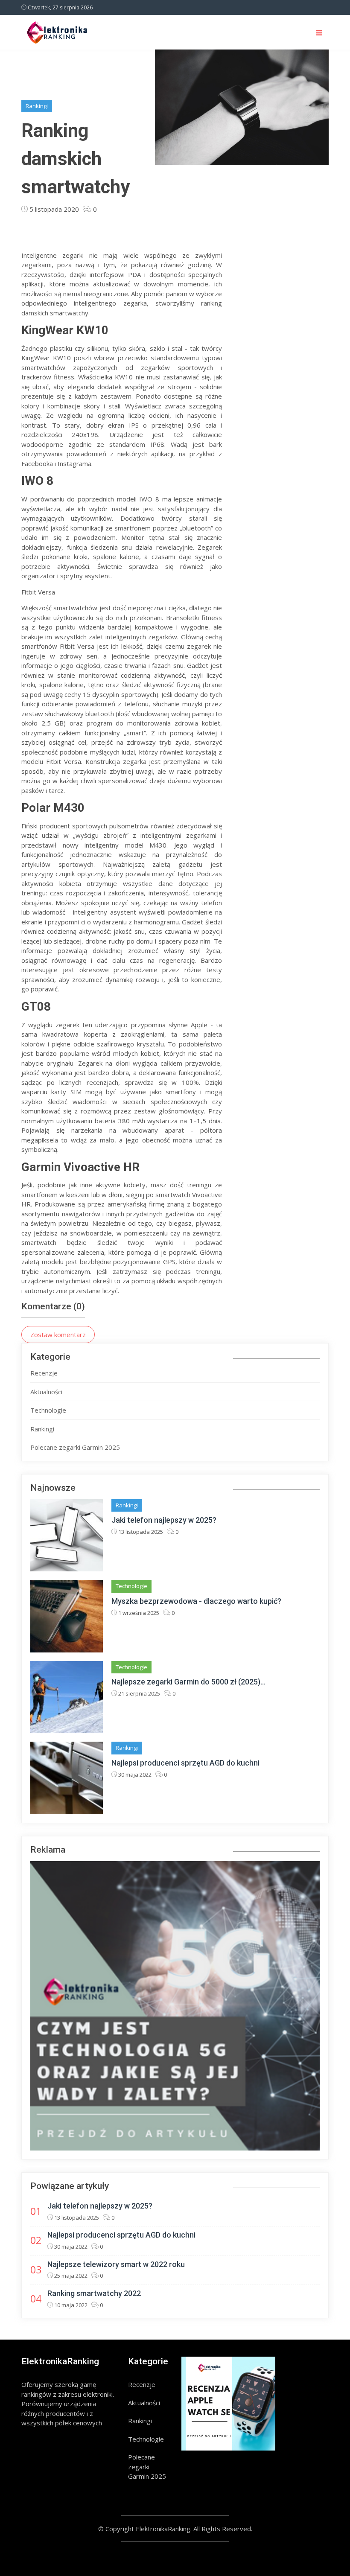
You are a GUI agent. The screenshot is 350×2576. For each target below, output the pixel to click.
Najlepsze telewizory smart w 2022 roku (116, 2264)
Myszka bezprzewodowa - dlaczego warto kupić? (196, 1601)
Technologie (48, 1410)
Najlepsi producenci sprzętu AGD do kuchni (185, 1763)
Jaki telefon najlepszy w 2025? (164, 1520)
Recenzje (44, 1373)
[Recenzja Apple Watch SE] (228, 2404)
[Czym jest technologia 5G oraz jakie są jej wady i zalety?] (175, 2006)
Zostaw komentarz (58, 1335)
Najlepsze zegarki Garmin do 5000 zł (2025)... (188, 1682)
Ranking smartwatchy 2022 (94, 2293)
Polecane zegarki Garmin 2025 (75, 1447)
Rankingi (37, 106)
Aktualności (46, 1392)
